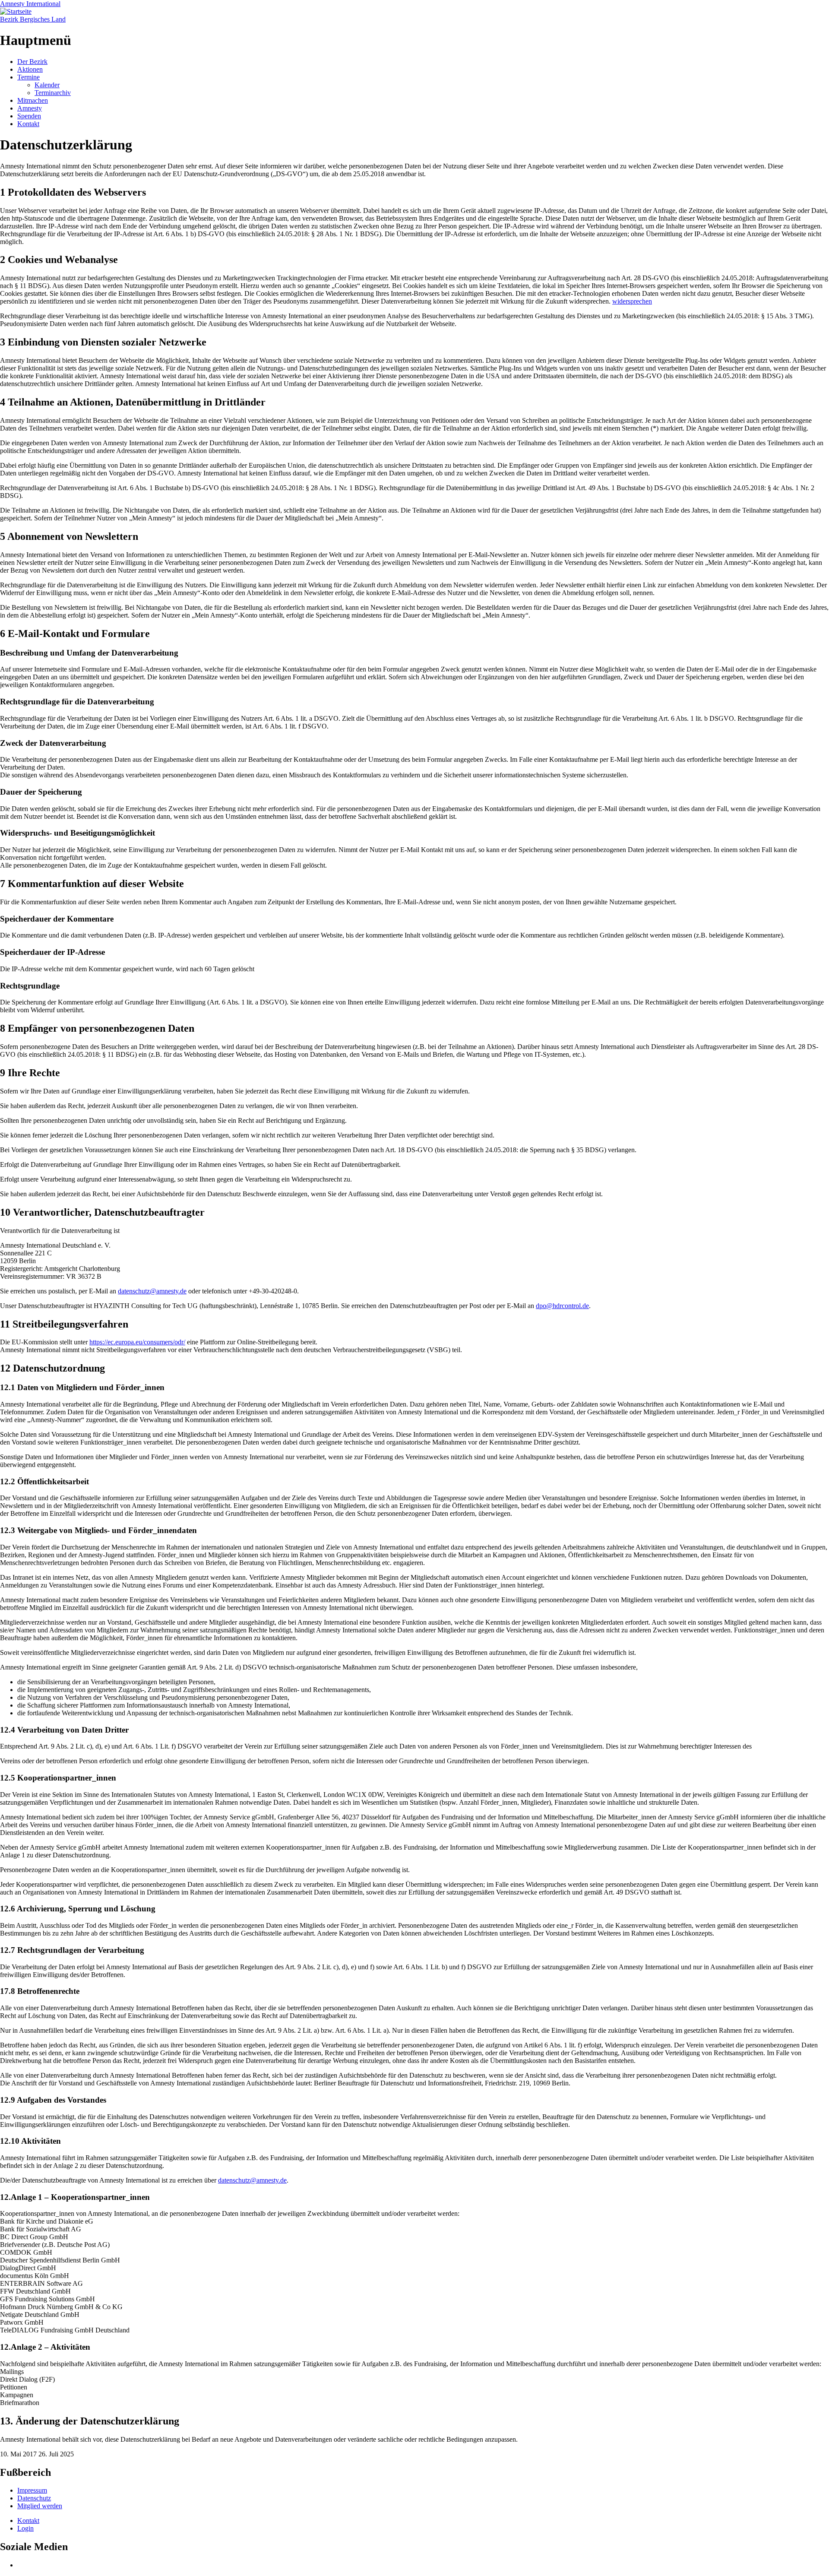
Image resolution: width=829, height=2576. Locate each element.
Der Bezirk (32, 62)
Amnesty (30, 108)
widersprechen (632, 301)
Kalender (47, 85)
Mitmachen (33, 100)
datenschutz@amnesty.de (152, 1291)
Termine (28, 77)
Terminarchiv (53, 93)
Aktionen (30, 69)
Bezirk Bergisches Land (33, 19)
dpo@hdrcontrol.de (562, 1306)
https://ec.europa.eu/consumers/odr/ (137, 1342)
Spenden (29, 116)
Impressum (32, 2490)
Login (25, 2528)
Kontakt (28, 124)
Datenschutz (34, 2498)
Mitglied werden (40, 2506)
